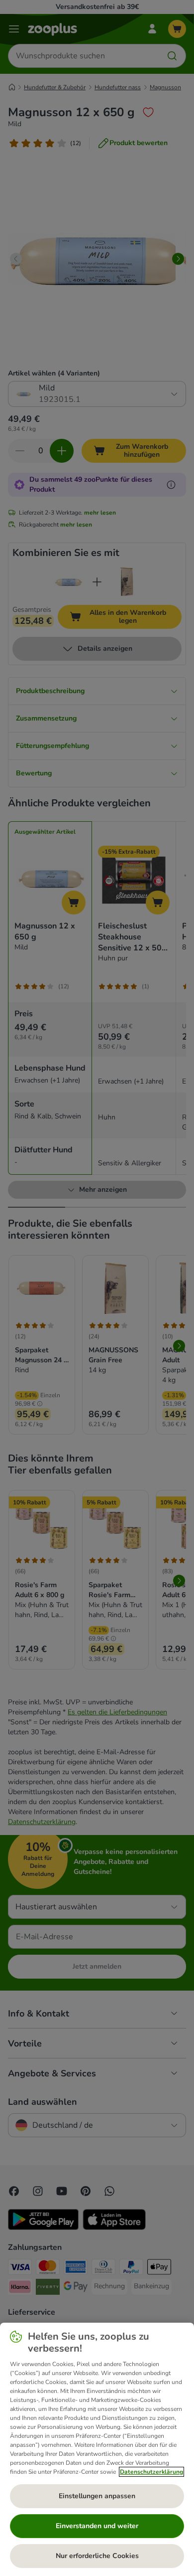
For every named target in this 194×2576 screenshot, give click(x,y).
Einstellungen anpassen (97, 2496)
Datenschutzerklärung (151, 2472)
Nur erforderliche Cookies (97, 2556)
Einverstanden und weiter (97, 2526)
